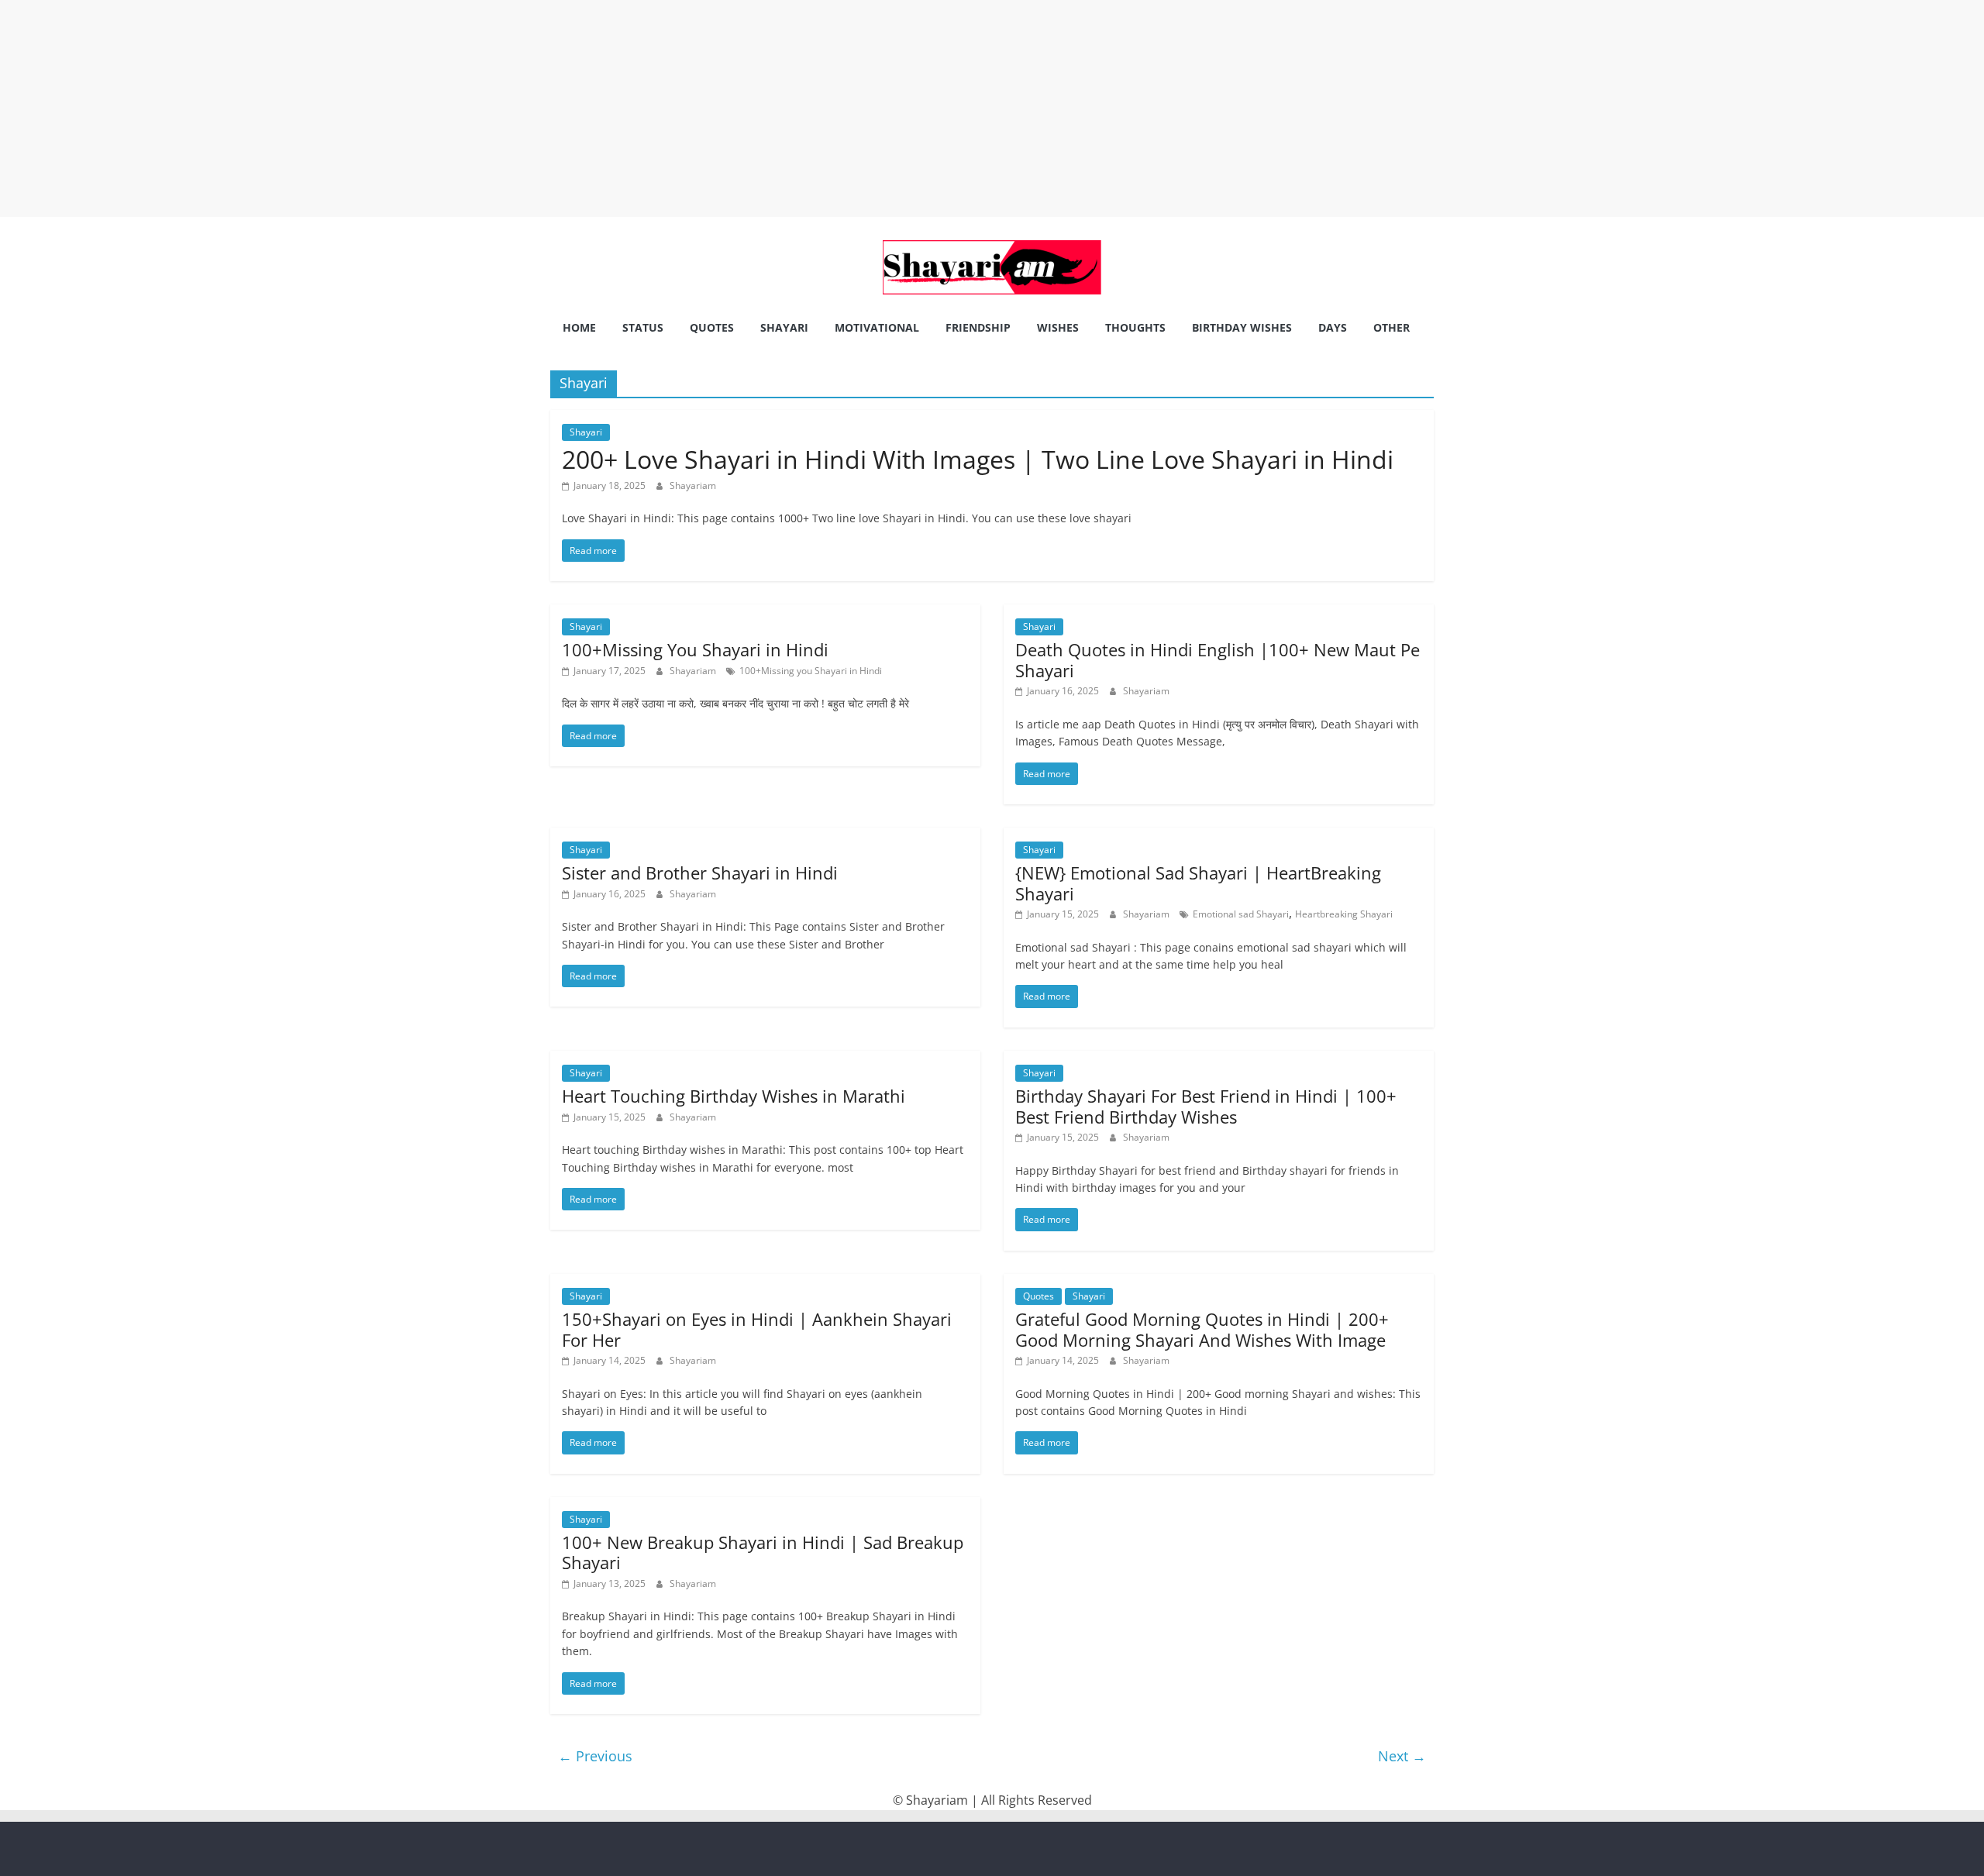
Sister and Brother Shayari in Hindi (700, 873)
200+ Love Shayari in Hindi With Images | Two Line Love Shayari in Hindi (978, 459)
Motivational (877, 327)
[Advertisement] (465, 108)
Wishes (1058, 327)
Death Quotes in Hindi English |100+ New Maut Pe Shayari (1218, 659)
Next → (1402, 1756)
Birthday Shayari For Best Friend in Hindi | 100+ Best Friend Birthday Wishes (1206, 1106)
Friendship (978, 327)
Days (1333, 327)
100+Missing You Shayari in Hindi (695, 649)
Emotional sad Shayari (1241, 914)
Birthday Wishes (1242, 327)
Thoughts (1135, 327)
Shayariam (693, 485)
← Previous (595, 1756)
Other (1392, 327)
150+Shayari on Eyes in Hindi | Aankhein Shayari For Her (757, 1329)
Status (643, 327)
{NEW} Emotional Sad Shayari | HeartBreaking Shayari (1198, 883)
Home (579, 327)
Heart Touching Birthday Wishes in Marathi (734, 1096)
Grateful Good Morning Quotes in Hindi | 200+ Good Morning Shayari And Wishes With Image (1202, 1329)
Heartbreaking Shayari (1344, 914)
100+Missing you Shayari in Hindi (811, 671)
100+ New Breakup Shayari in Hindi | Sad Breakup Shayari (763, 1552)
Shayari (784, 327)
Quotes (712, 327)
